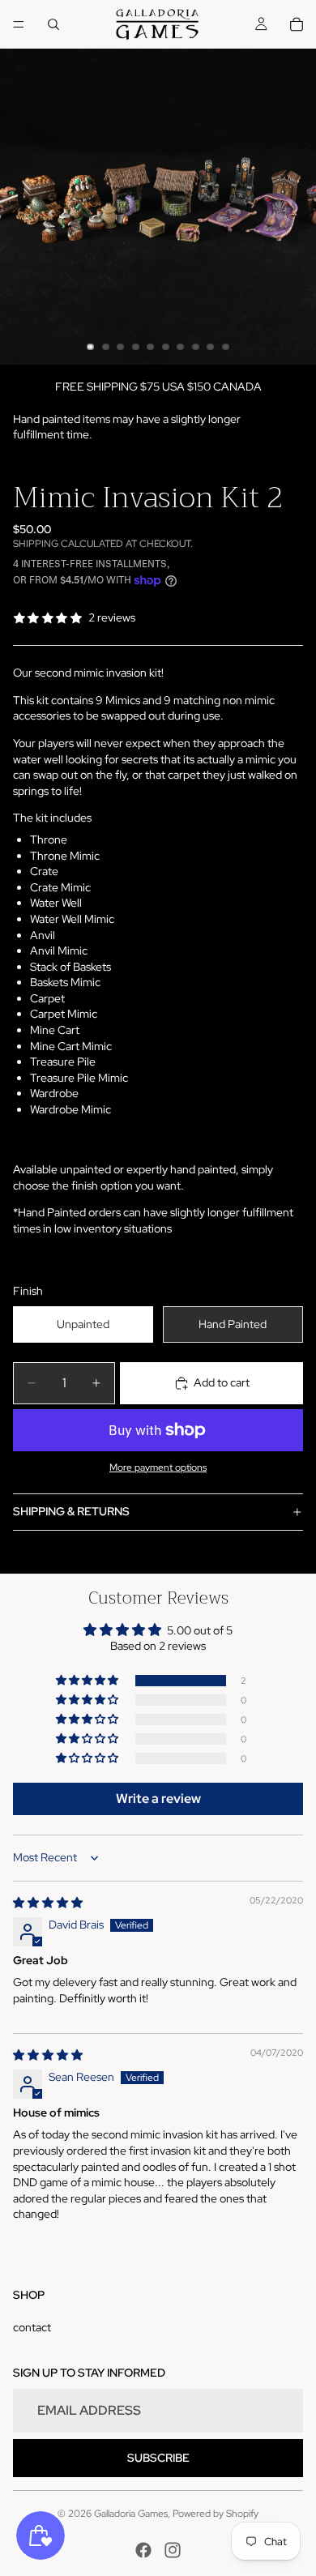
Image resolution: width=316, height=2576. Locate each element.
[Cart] (297, 24)
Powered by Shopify (216, 2514)
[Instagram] (173, 2550)
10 (226, 347)
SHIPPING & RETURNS (71, 1511)
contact (32, 2327)
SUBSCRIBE (158, 2458)
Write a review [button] (158, 1799)
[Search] (53, 24)
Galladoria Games (131, 2514)
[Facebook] (143, 2550)
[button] (88, 1681)
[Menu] (19, 24)
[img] (48, 1903)
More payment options (158, 1467)
